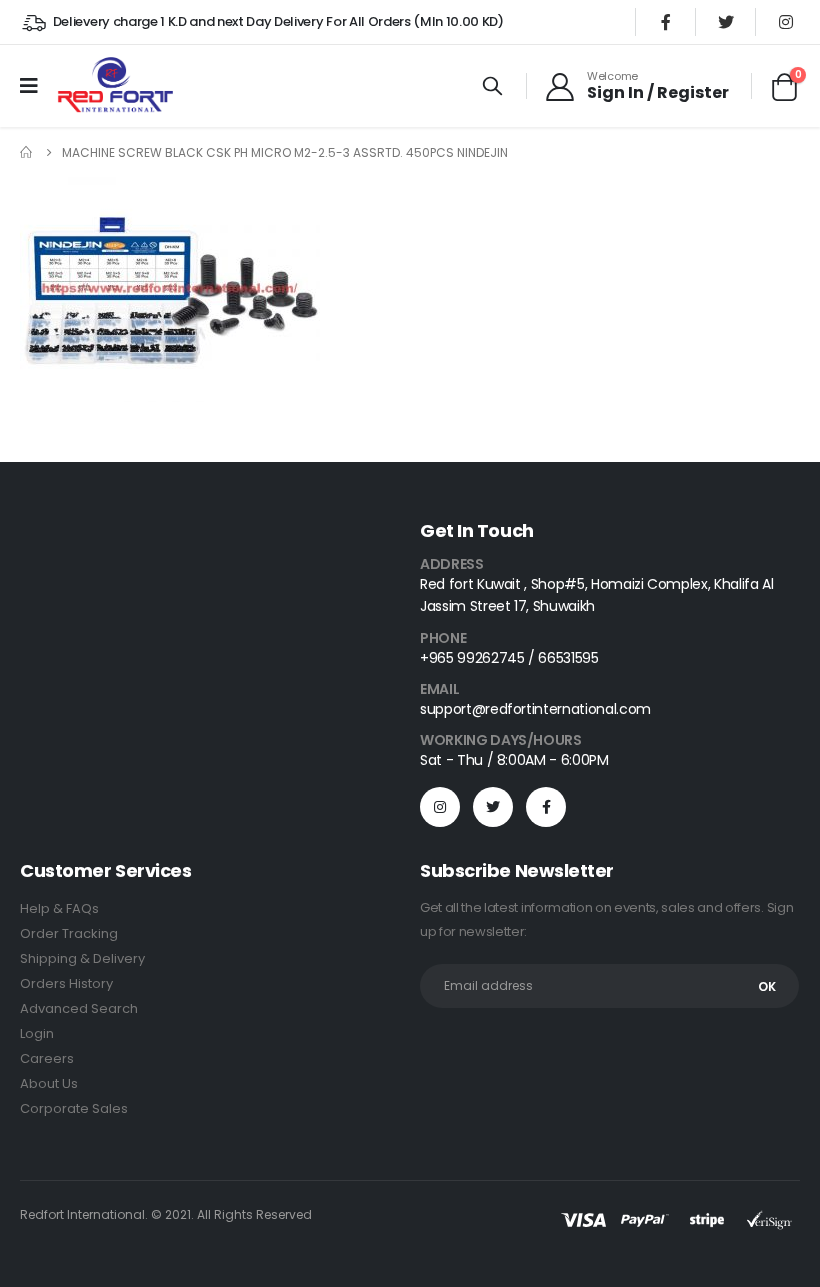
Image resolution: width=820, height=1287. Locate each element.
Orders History (66, 983)
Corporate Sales (74, 1108)
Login (37, 1033)
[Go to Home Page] (27, 152)
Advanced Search (79, 1008)
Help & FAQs (59, 908)
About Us (49, 1083)
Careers (47, 1058)
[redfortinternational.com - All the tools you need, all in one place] (115, 86)
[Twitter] (726, 22)
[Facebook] (666, 22)
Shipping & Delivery (82, 958)
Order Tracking (69, 933)
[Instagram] (786, 22)
